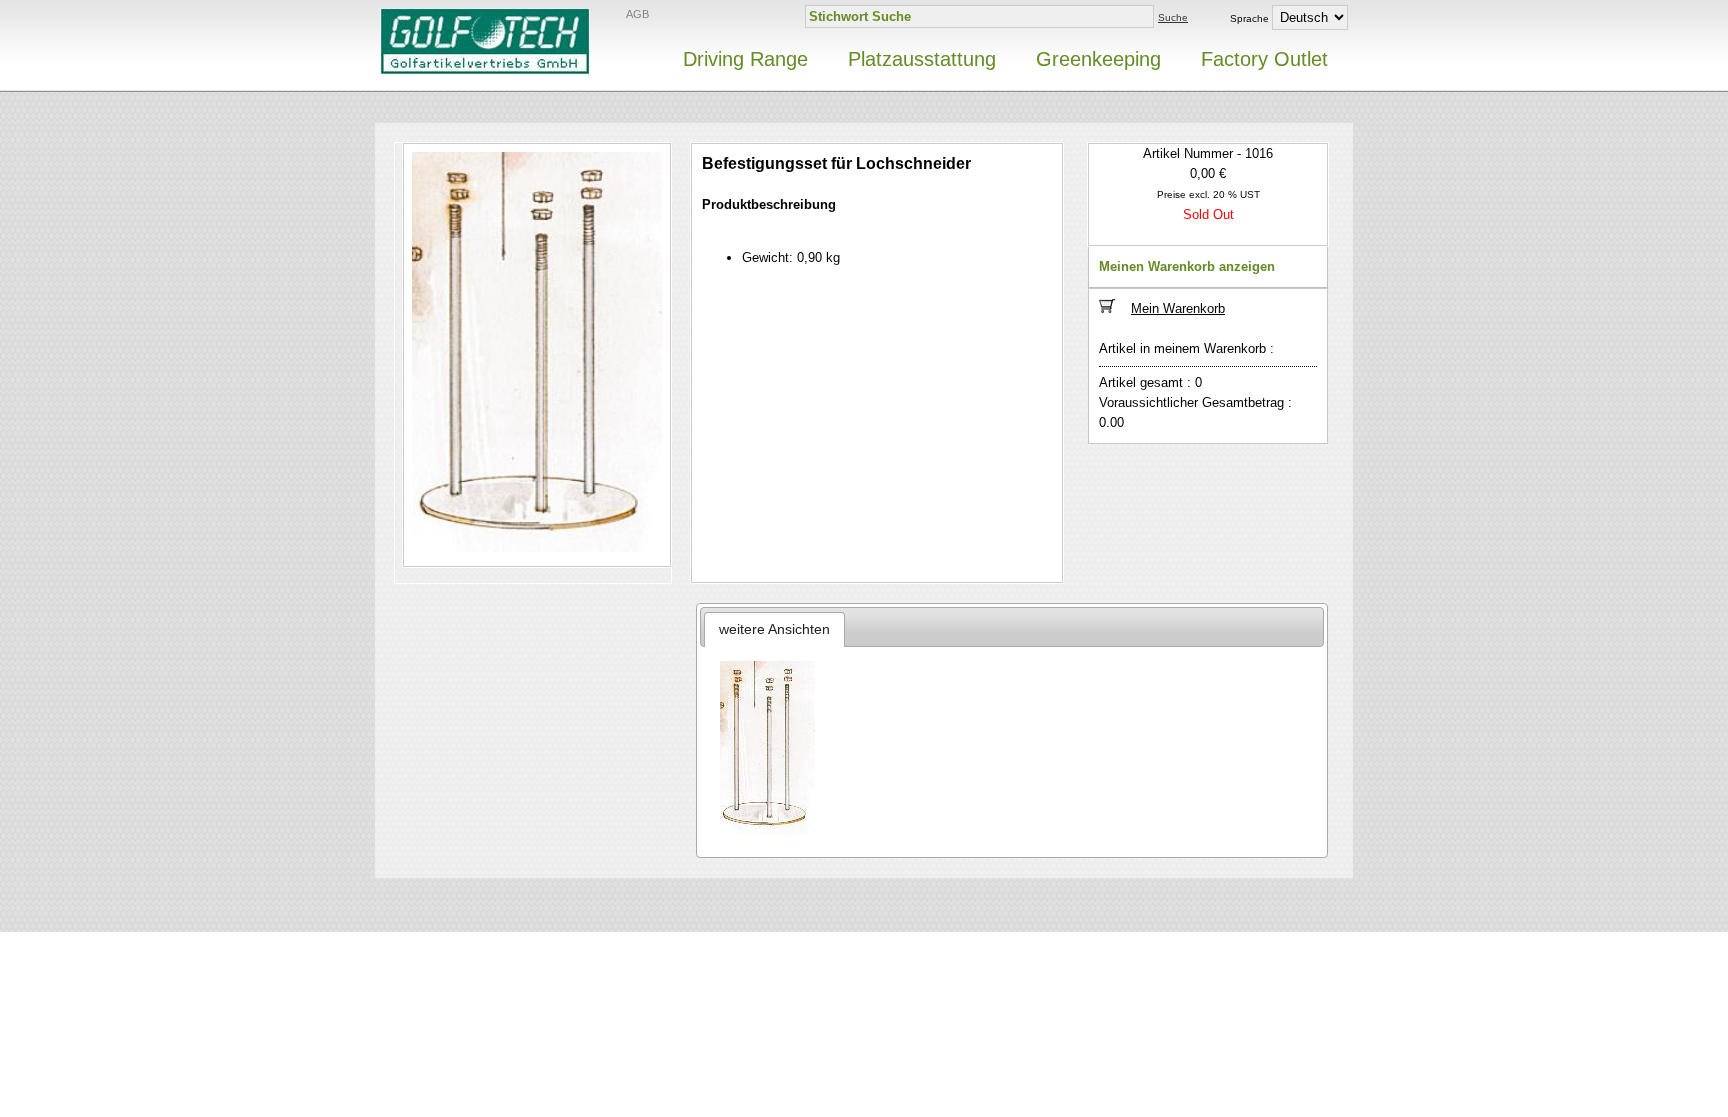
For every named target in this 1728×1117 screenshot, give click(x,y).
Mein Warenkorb (1178, 308)
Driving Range (745, 59)
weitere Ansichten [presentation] (774, 629)
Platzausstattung (922, 59)
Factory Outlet (1264, 59)
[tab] (775, 629)
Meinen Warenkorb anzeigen (1187, 266)
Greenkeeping (1098, 59)
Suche (1173, 17)
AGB (637, 14)
